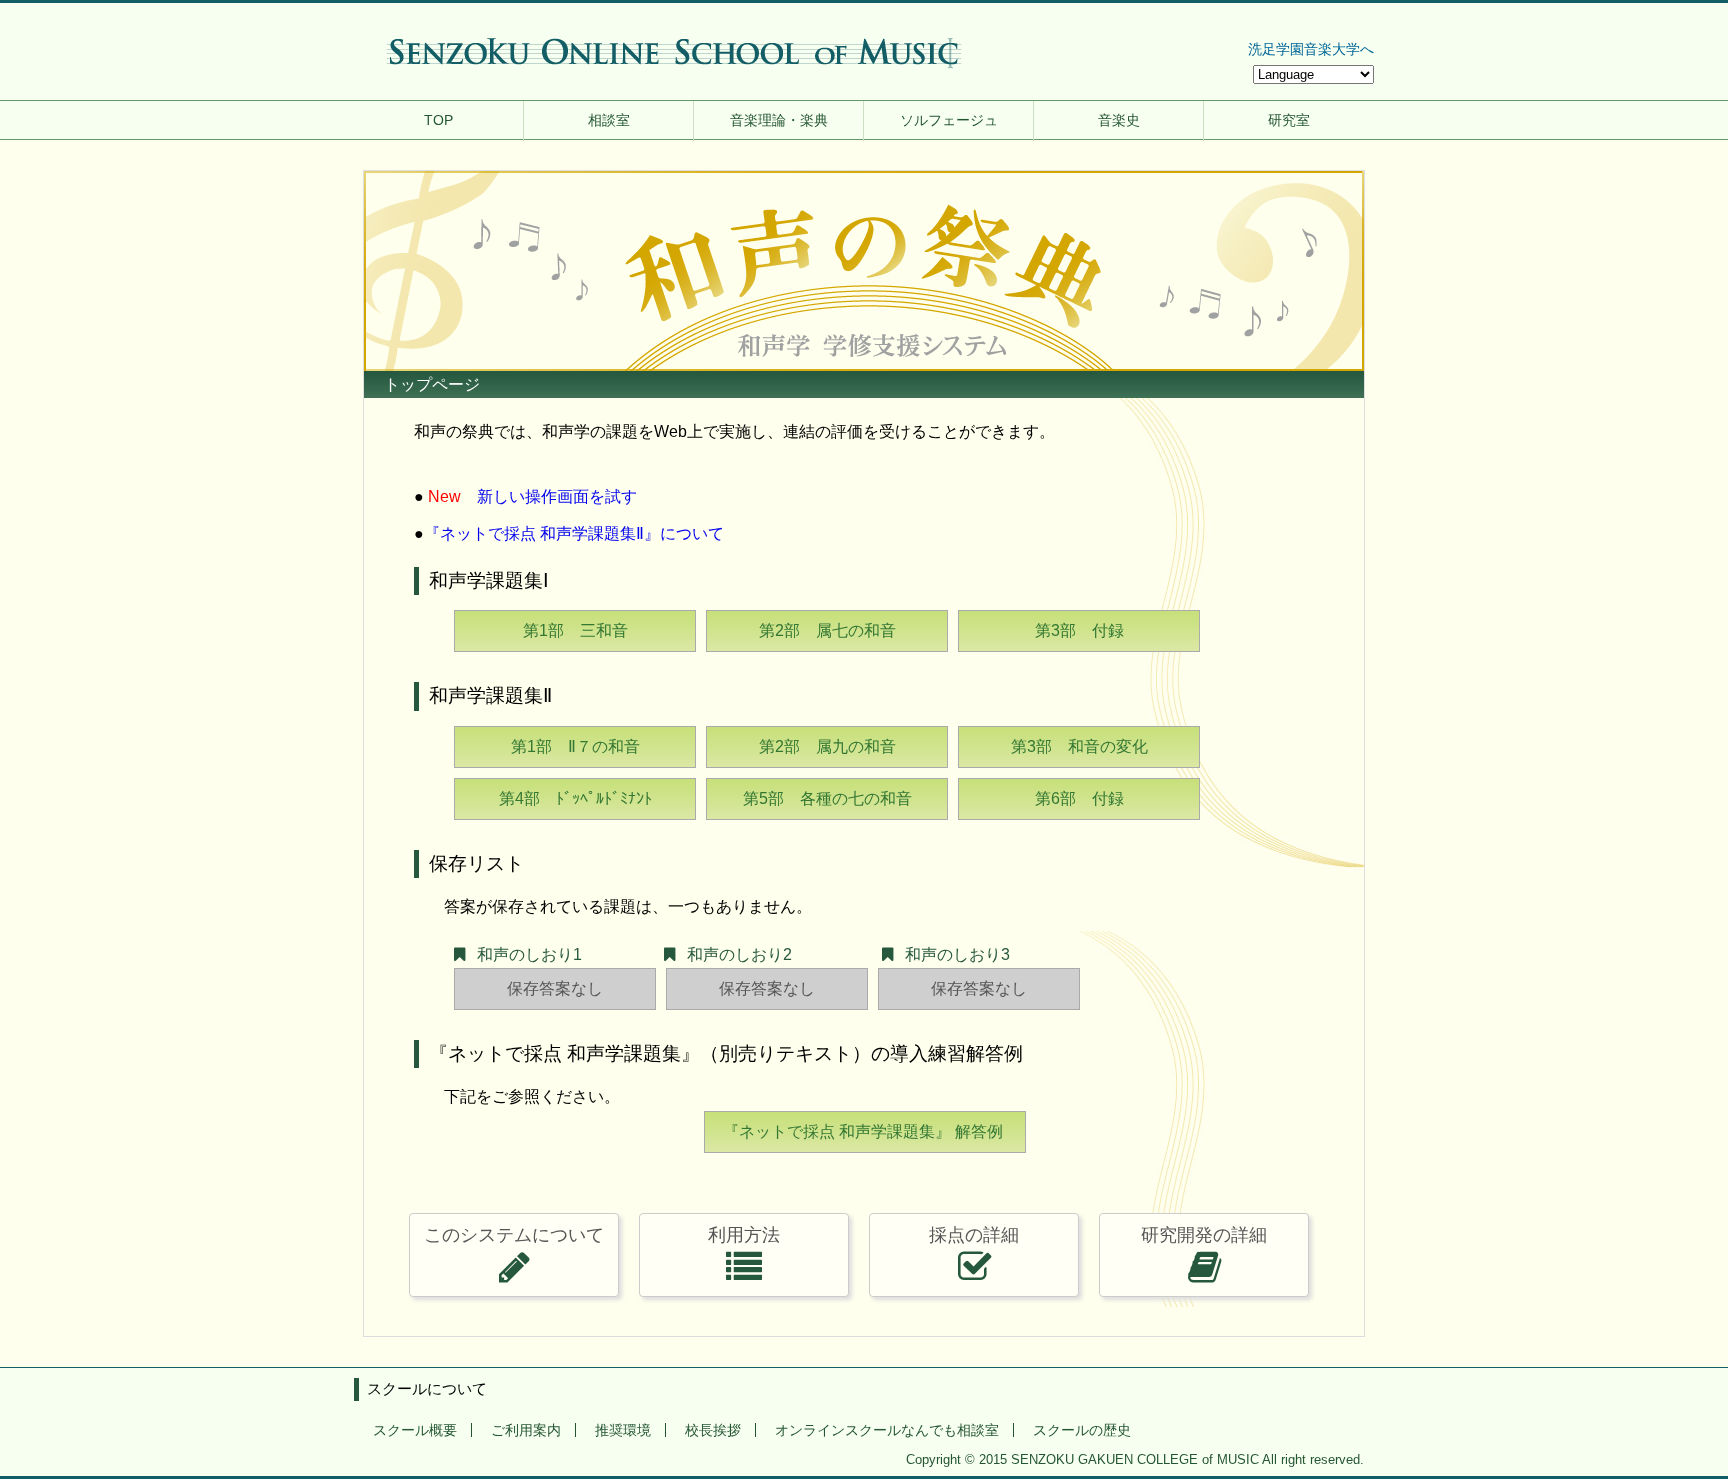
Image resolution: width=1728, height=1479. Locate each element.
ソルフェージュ (949, 120)
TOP (438, 120)
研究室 (1289, 120)
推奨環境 (623, 1430)
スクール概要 (415, 1430)
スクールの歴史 (1082, 1430)
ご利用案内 (526, 1430)
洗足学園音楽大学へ (1311, 49)
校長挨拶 (713, 1430)
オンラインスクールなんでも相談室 (887, 1430)
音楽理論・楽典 (779, 120)
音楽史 (1119, 120)
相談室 (609, 120)
